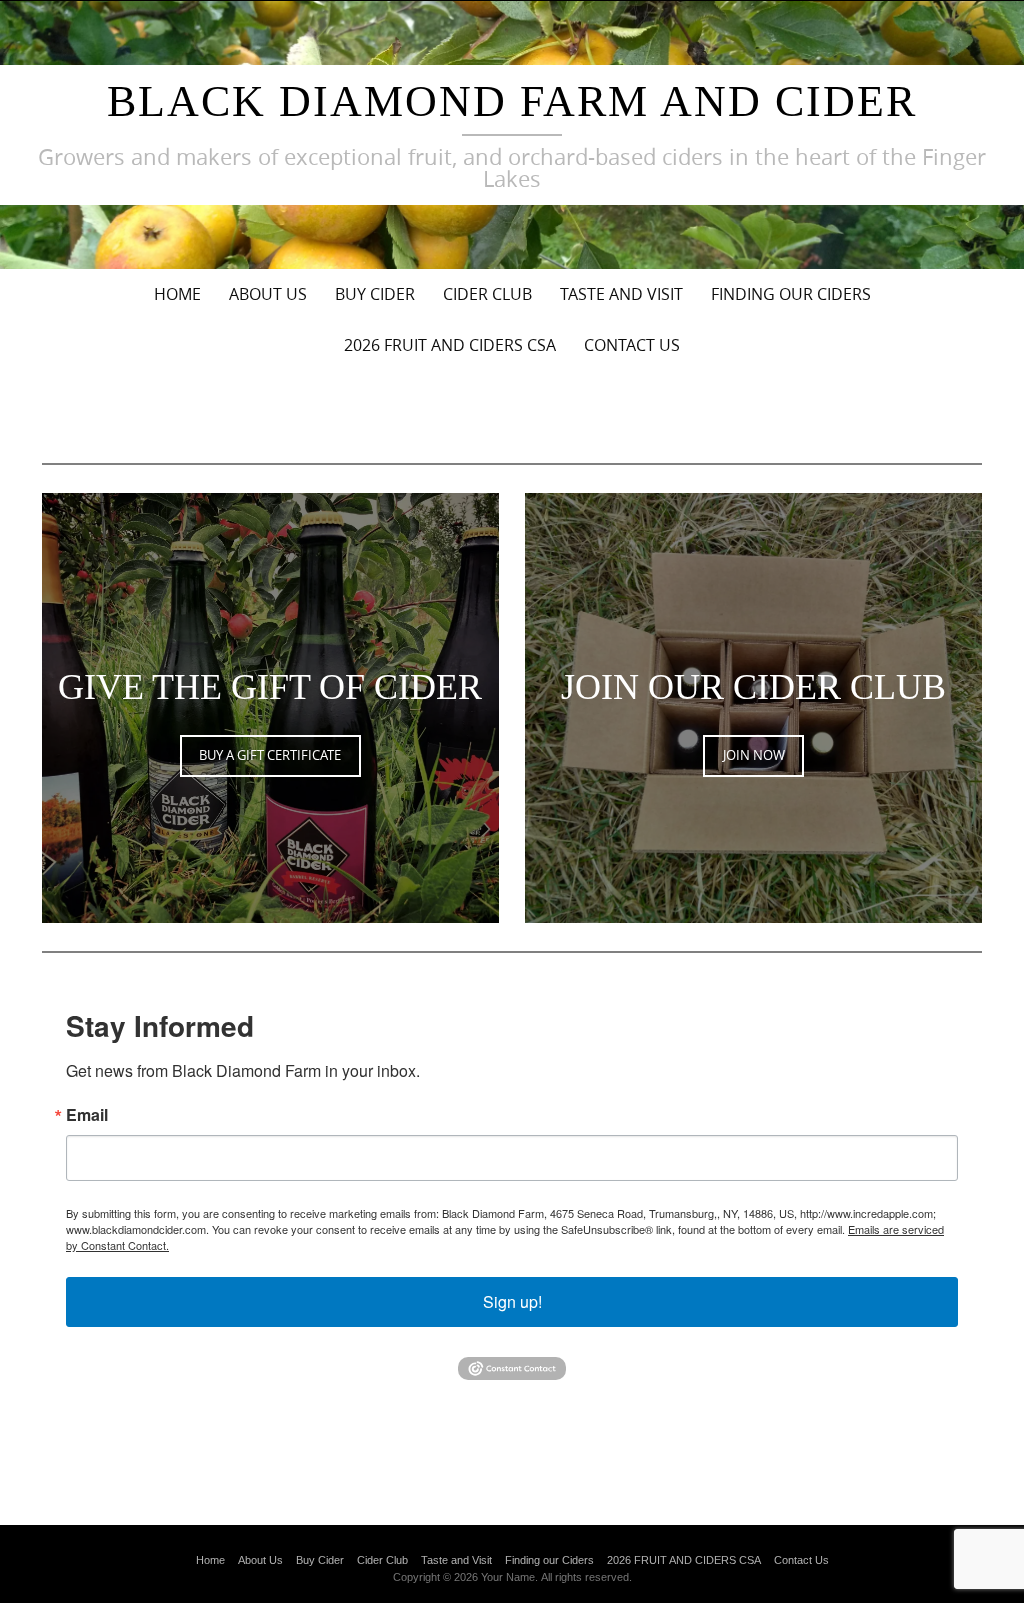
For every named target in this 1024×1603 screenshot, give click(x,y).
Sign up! (512, 1301)
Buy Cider (375, 294)
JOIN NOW (754, 755)
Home (177, 294)
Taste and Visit (621, 294)
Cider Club (487, 294)
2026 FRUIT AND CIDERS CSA (450, 345)
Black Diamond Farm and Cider (512, 101)
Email (87, 1115)
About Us (268, 294)
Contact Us (632, 345)
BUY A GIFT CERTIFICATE (270, 755)
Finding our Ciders (791, 294)
